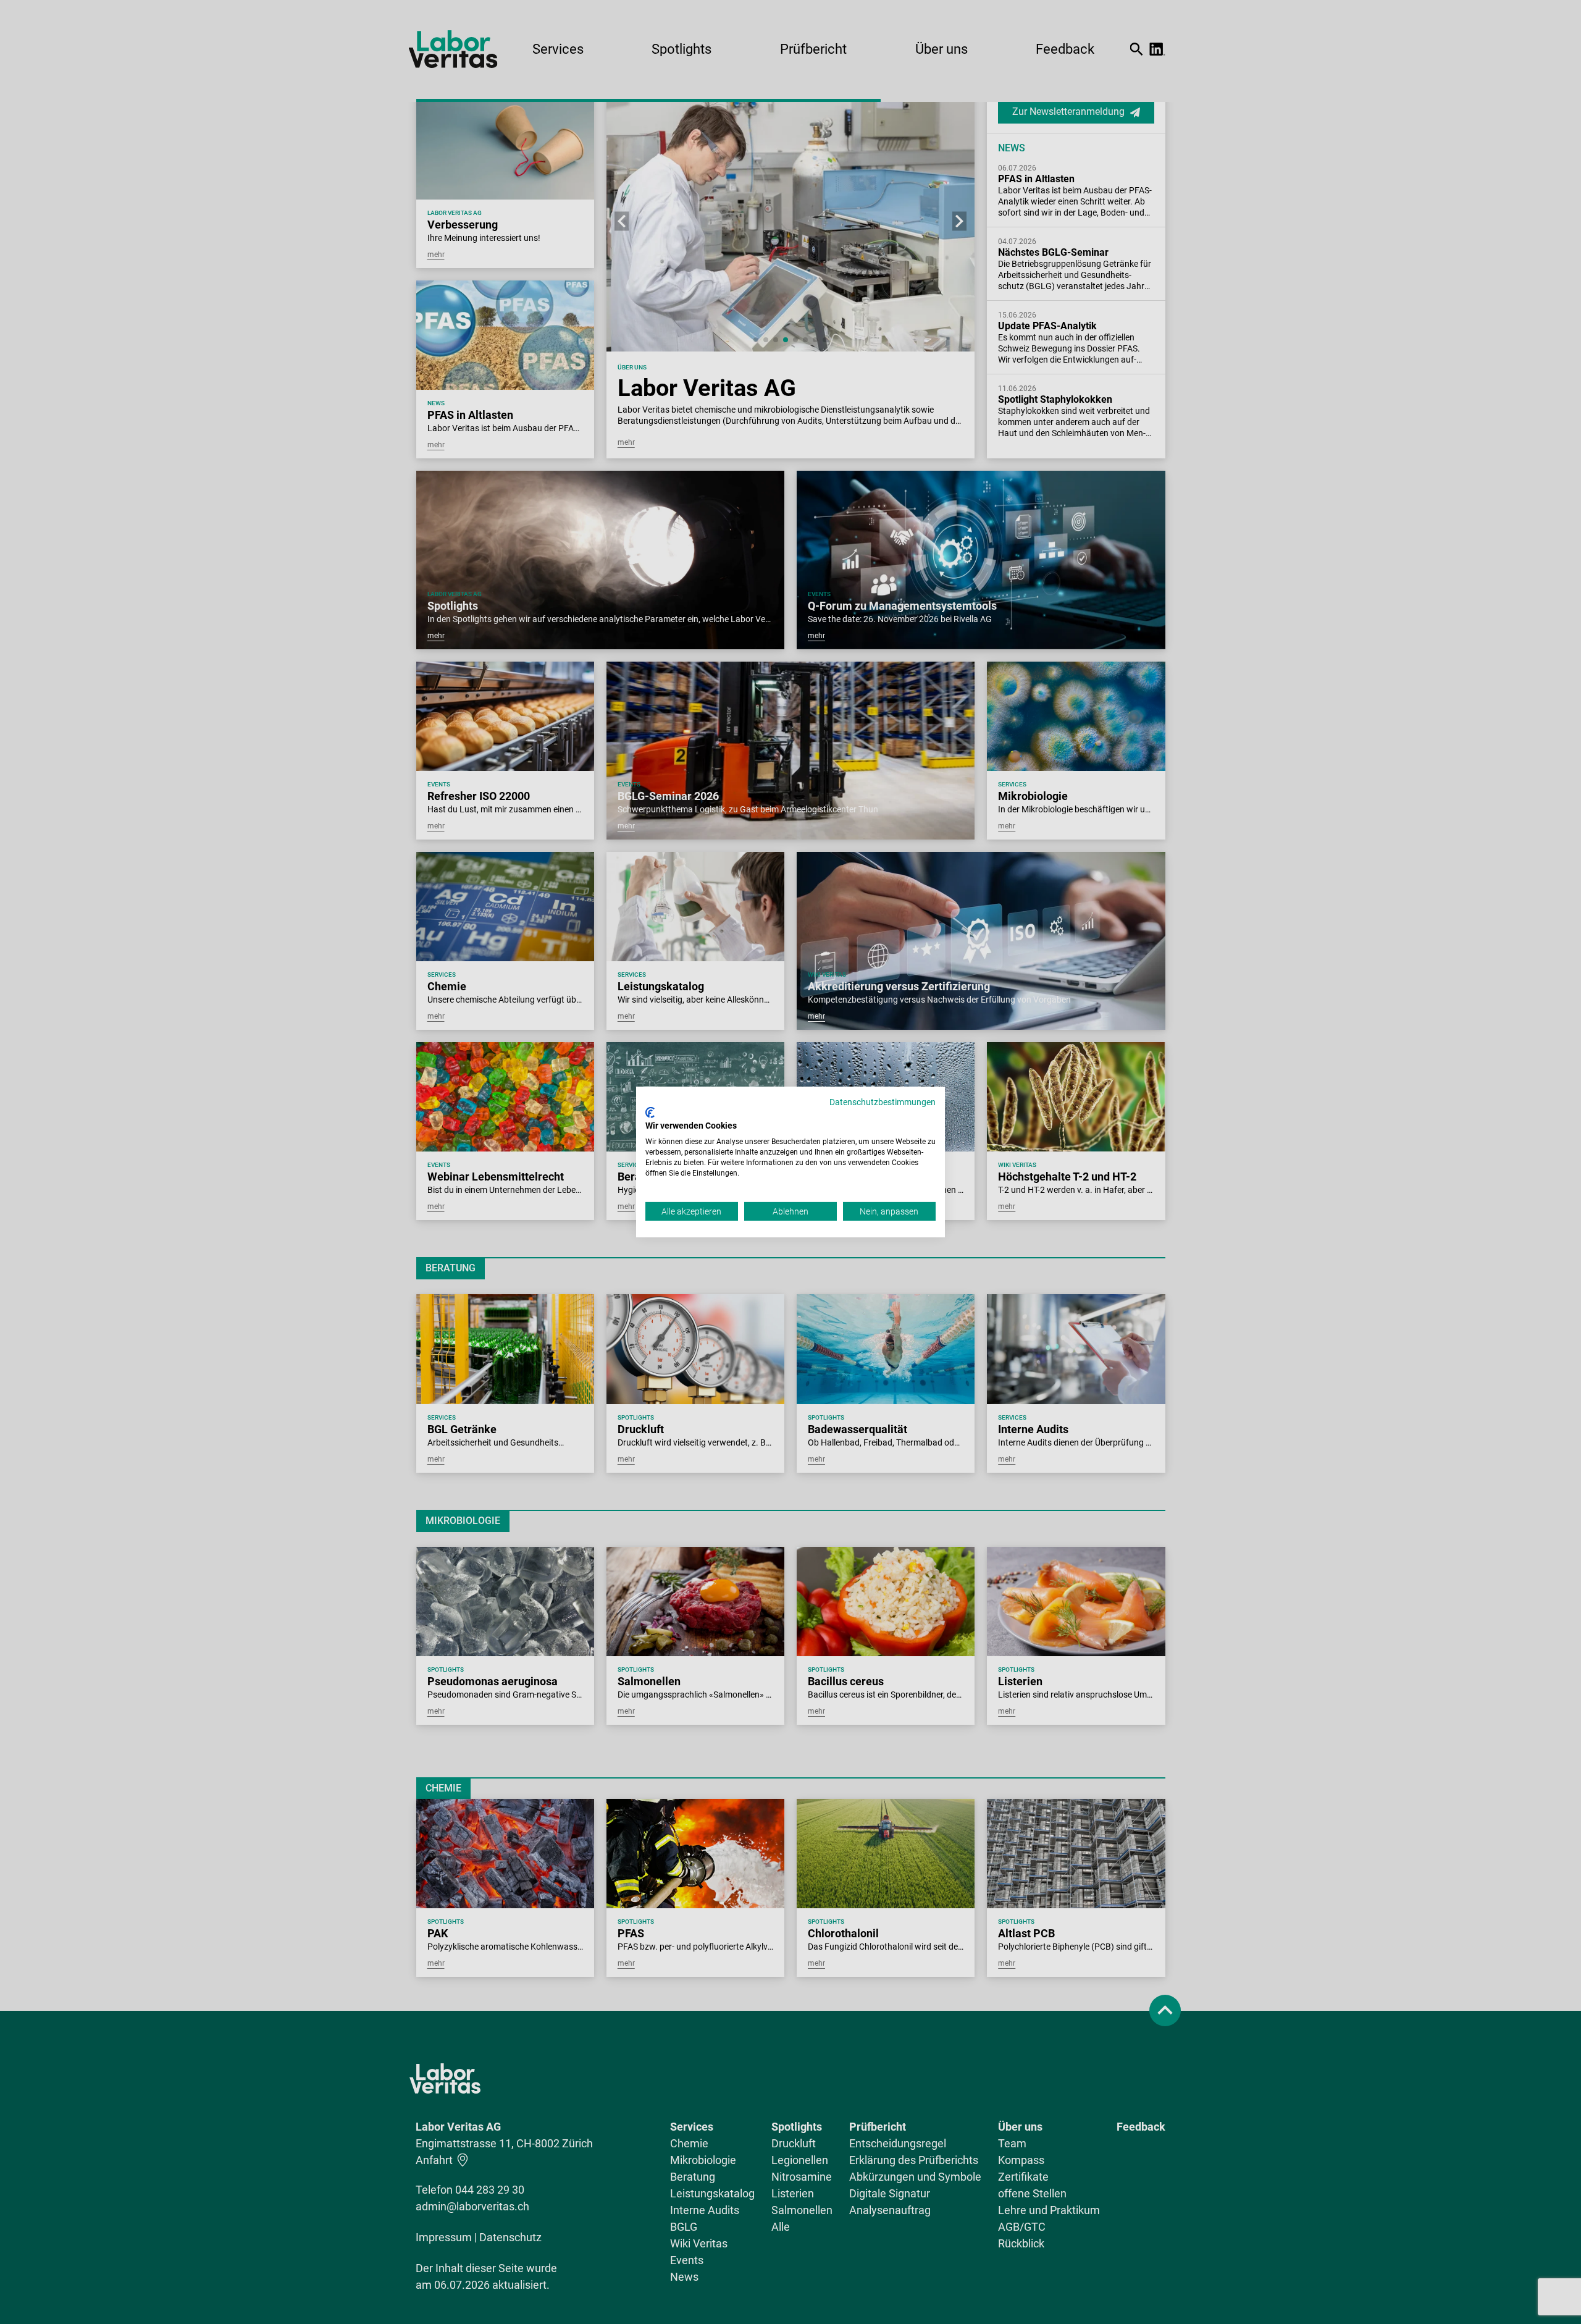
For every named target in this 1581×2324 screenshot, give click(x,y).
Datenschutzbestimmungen (883, 1102)
